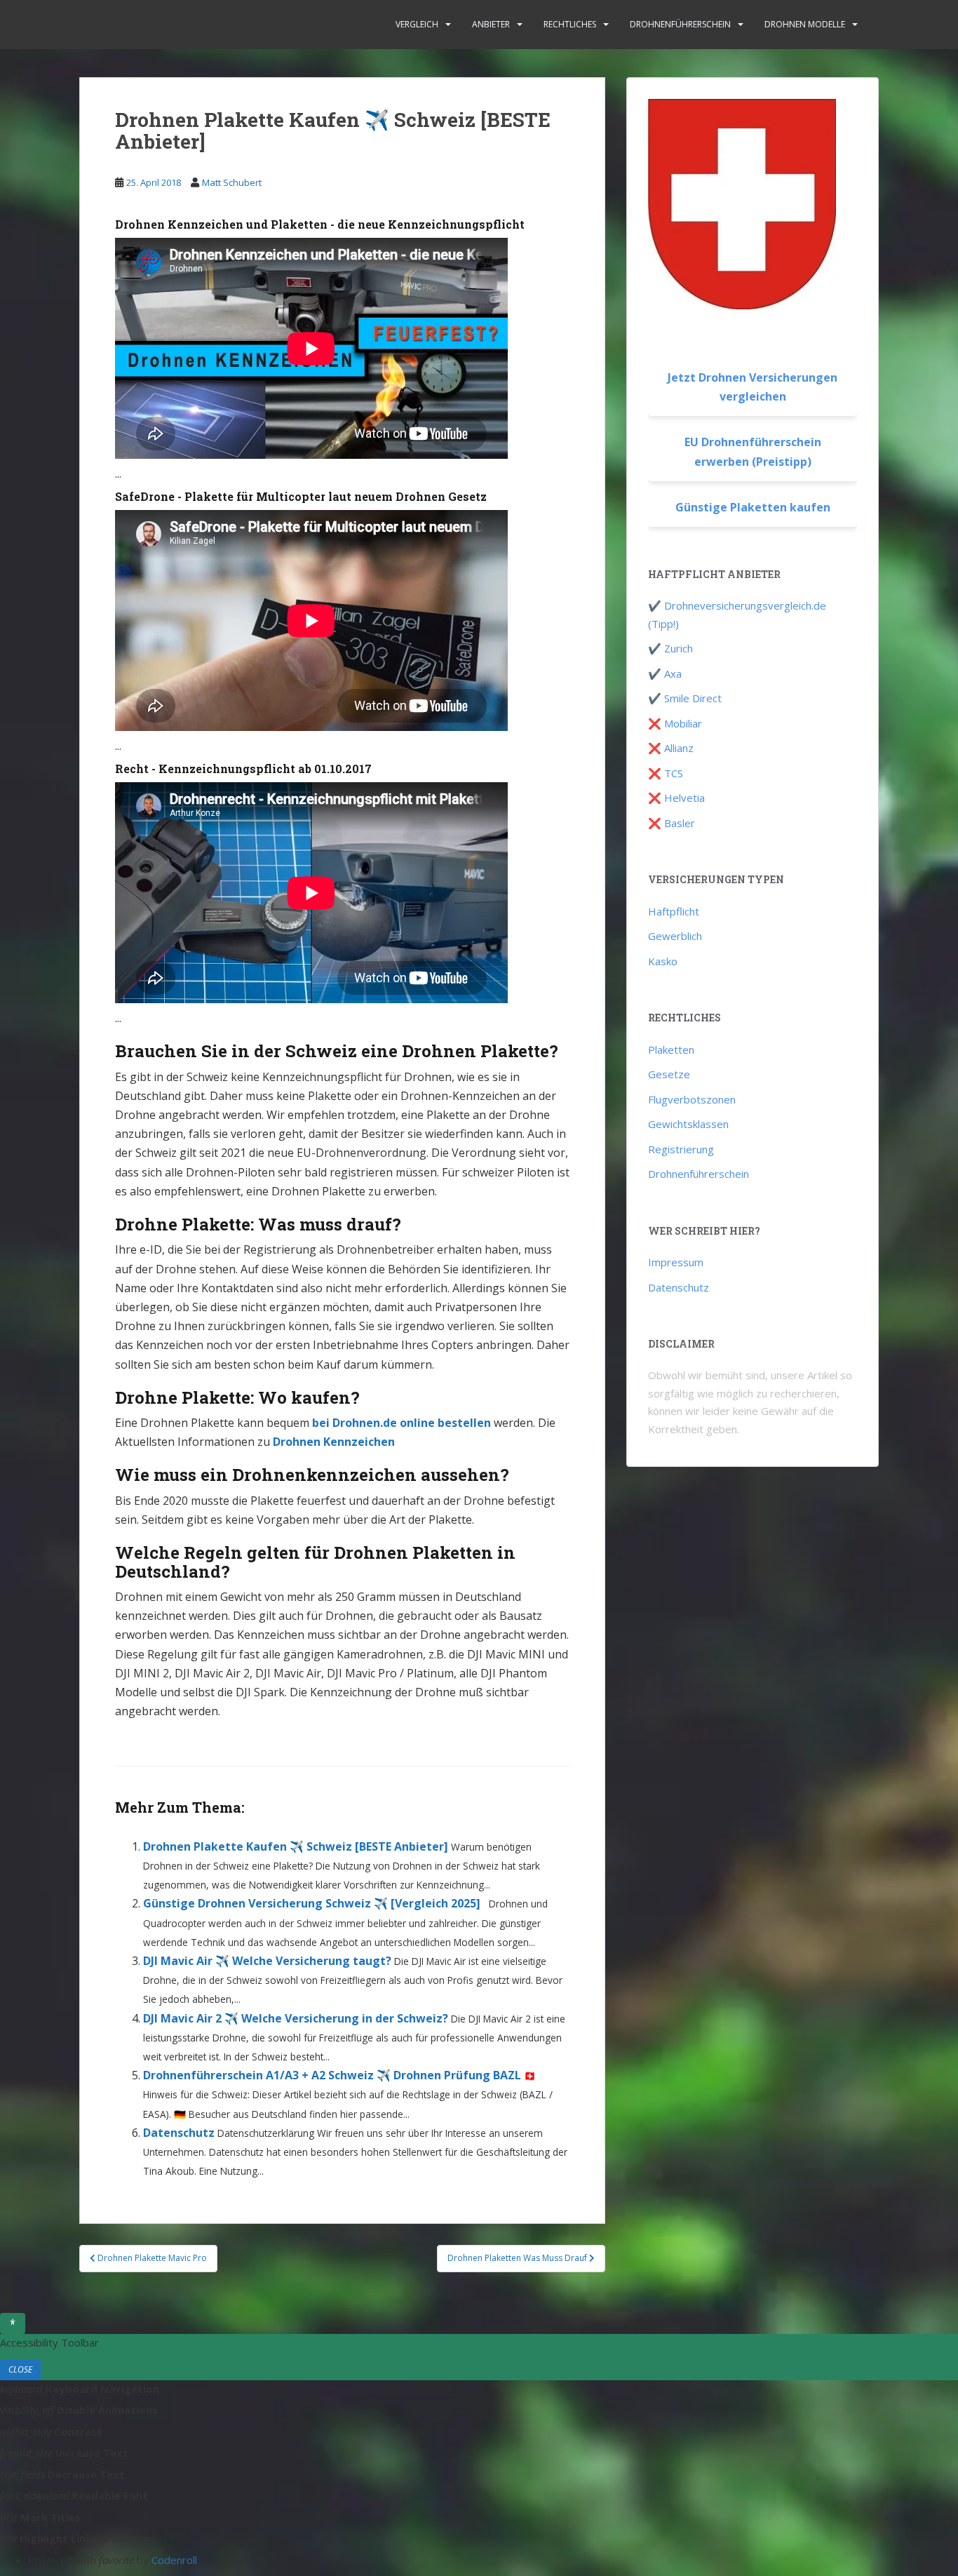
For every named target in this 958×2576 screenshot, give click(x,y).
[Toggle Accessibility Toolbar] (13, 2323)
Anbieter (491, 24)
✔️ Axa (665, 673)
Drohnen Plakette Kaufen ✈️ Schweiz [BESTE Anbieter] (296, 1846)
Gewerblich (675, 936)
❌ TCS (666, 773)
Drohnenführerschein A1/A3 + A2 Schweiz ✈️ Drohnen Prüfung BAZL (332, 2075)
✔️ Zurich (670, 648)
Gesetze (669, 1074)
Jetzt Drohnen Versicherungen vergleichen (753, 387)
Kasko (663, 961)
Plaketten (671, 1049)
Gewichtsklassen (688, 1124)
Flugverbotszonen (692, 1099)
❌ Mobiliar (675, 723)
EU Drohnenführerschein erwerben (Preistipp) (753, 451)
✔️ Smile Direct (685, 698)
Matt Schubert (232, 182)
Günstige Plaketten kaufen (753, 507)
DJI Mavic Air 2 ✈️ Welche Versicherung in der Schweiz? (296, 2018)
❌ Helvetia (676, 798)
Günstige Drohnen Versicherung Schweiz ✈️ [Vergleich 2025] (312, 1903)
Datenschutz (179, 2133)
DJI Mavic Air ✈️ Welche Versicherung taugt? (267, 1961)
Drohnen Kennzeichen (334, 1442)
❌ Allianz (671, 748)
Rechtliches (570, 24)
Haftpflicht (674, 911)
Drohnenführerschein (680, 24)
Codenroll (174, 2560)
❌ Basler (672, 823)
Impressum (676, 1262)
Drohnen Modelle (805, 24)
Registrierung (681, 1149)
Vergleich (417, 24)
